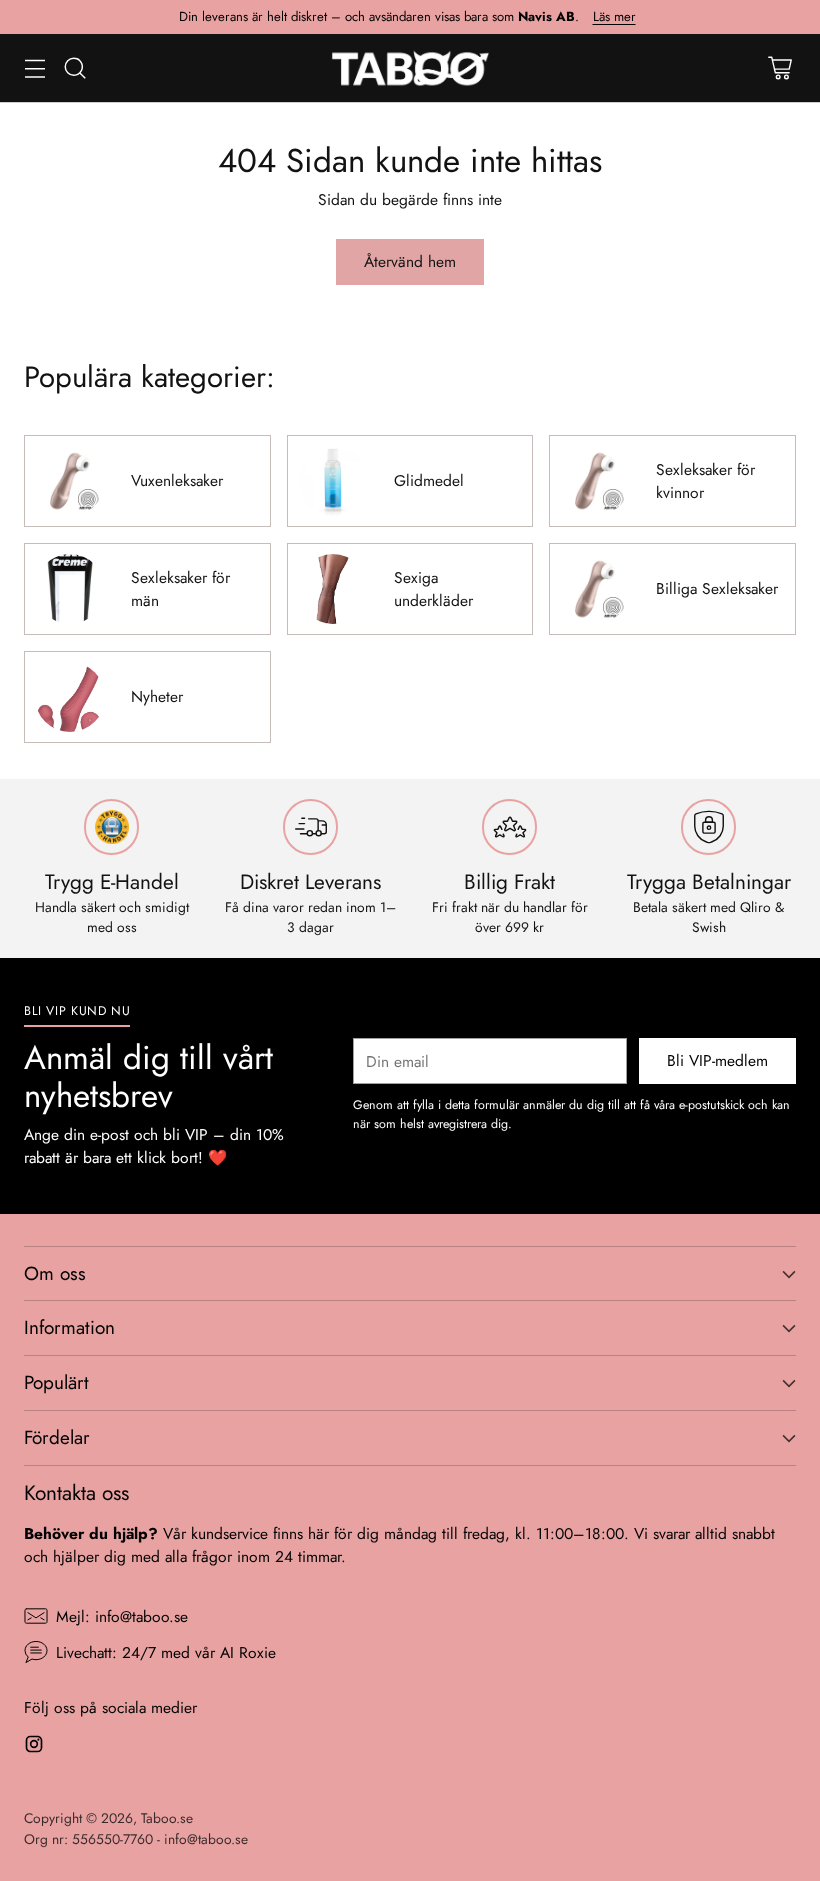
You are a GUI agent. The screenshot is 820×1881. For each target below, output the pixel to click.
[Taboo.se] (410, 68)
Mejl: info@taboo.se (122, 1616)
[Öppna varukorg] (779, 67)
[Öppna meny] (34, 67)
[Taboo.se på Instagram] (34, 1747)
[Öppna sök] (74, 67)
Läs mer (614, 17)
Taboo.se (167, 1818)
